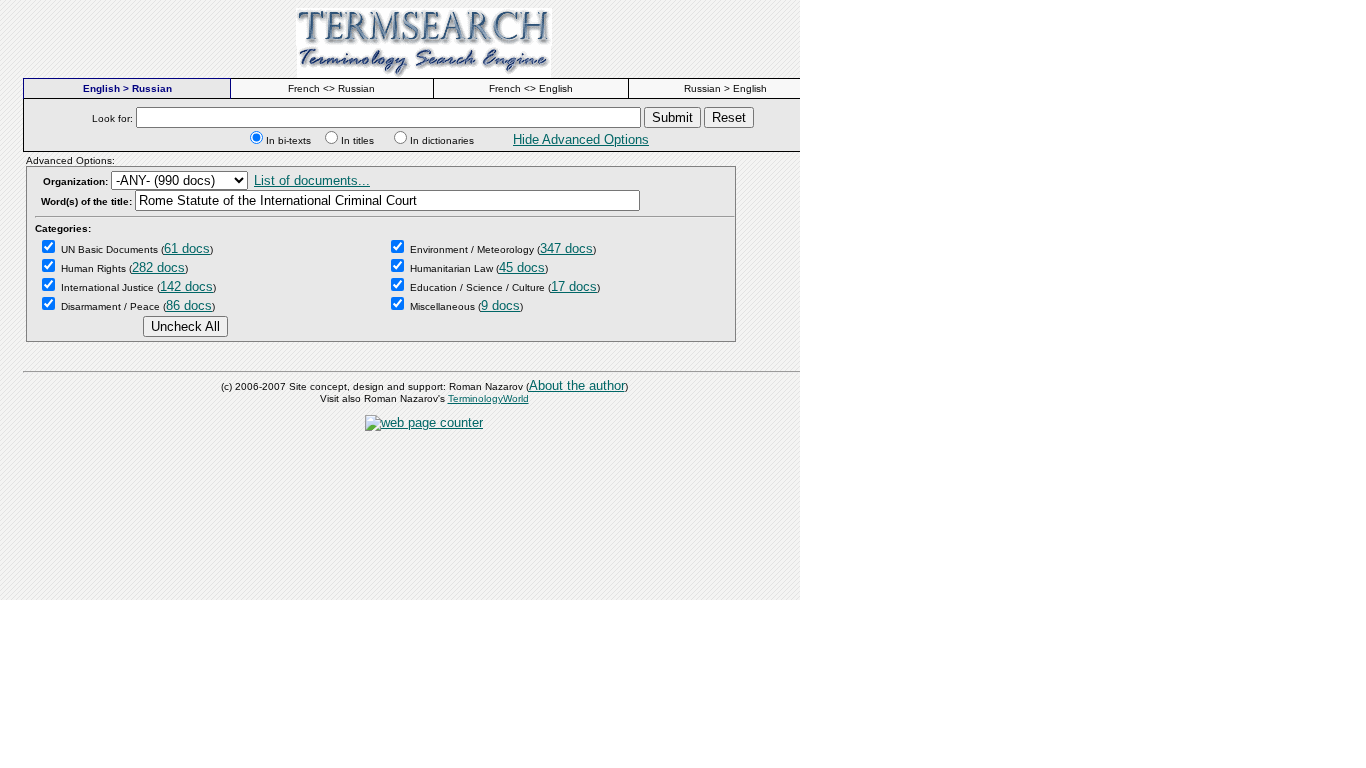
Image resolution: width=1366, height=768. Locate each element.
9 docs (500, 305)
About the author (577, 385)
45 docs (522, 267)
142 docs (186, 286)
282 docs (158, 267)
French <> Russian (331, 88)
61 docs (187, 248)
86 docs (189, 305)
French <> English (531, 88)
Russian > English (725, 88)
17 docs (574, 286)
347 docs (566, 248)
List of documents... (312, 180)
